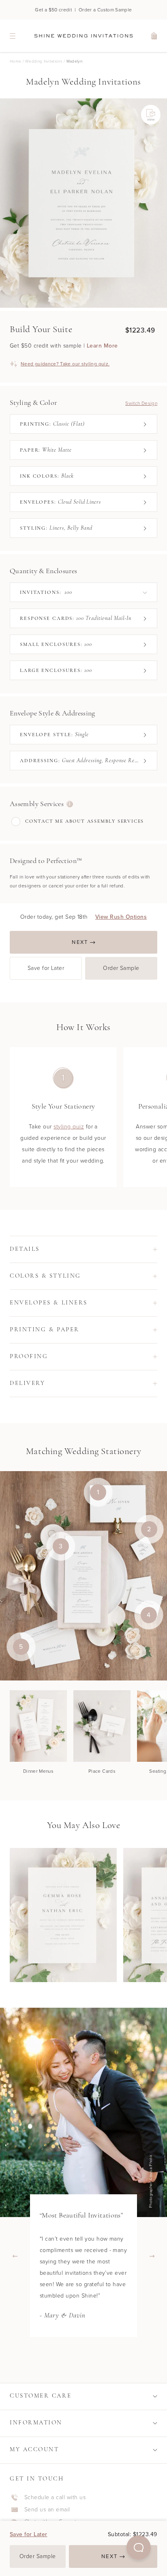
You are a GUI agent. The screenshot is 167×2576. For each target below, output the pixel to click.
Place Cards (102, 1771)
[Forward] (152, 2256)
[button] (139, 2548)
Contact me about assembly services (85, 822)
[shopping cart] (154, 36)
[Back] (15, 2256)
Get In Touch (37, 2479)
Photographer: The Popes (152, 2181)
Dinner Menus (38, 1771)
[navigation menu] (13, 36)
